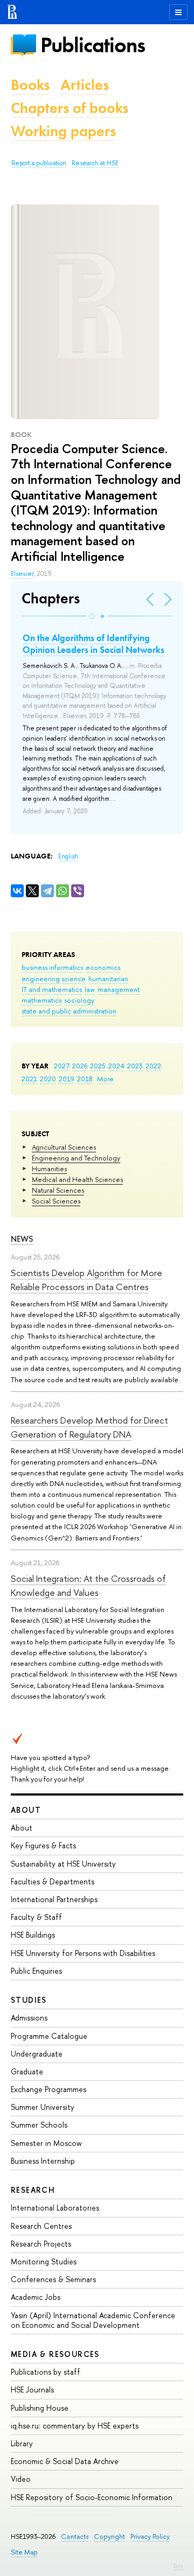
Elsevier (22, 574)
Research (33, 2190)
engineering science (54, 979)
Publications (93, 45)
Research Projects (41, 2244)
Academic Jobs (36, 2297)
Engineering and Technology (76, 1158)
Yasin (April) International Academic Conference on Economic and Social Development (93, 2320)
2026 (80, 1066)
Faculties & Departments (53, 1881)
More (105, 1079)
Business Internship (43, 2161)
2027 (62, 1066)
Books (30, 85)
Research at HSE (95, 163)
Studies (29, 2000)
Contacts (75, 2536)
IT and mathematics (52, 989)
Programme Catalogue (49, 2036)
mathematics (41, 1000)
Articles (85, 85)
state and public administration (69, 1011)
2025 (98, 1066)
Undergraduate (37, 2054)
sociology (79, 1000)
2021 (29, 1079)
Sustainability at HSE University (63, 1864)
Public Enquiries (36, 1971)
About (26, 1810)
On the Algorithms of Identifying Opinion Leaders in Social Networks (93, 644)
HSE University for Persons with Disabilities (83, 1953)
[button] (92, 616)
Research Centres (41, 2226)
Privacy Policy (150, 2536)
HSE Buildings (33, 1935)
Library (22, 2443)
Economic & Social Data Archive (65, 2461)
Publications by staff (46, 2372)
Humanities (49, 1169)
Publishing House (40, 2408)
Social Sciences (56, 1201)
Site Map (24, 2552)
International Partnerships (54, 1899)
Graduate (27, 2071)
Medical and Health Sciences (77, 1179)
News (22, 1239)
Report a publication (39, 163)
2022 (153, 1066)
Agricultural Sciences (64, 1147)
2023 (135, 1066)
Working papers (63, 131)
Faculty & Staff (36, 1917)
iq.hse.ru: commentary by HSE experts (75, 2426)
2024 (116, 1066)
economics (103, 967)
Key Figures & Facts (43, 1845)
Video (21, 2479)
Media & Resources (55, 2354)
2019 (67, 1079)
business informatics (52, 967)
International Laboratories (55, 2208)
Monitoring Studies (44, 2261)
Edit (178, 2566)
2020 (48, 1079)
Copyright (109, 2536)
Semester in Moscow (46, 2143)
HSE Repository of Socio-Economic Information (92, 2497)
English (68, 856)
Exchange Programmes (48, 2089)
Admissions (29, 2018)
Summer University (43, 2107)
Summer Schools (39, 2125)
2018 (85, 1079)
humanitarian (108, 979)
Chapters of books (70, 108)
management (119, 989)
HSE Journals (32, 2390)
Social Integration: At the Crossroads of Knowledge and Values (88, 1585)
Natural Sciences (58, 1190)
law (90, 989)
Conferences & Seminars (53, 2279)
